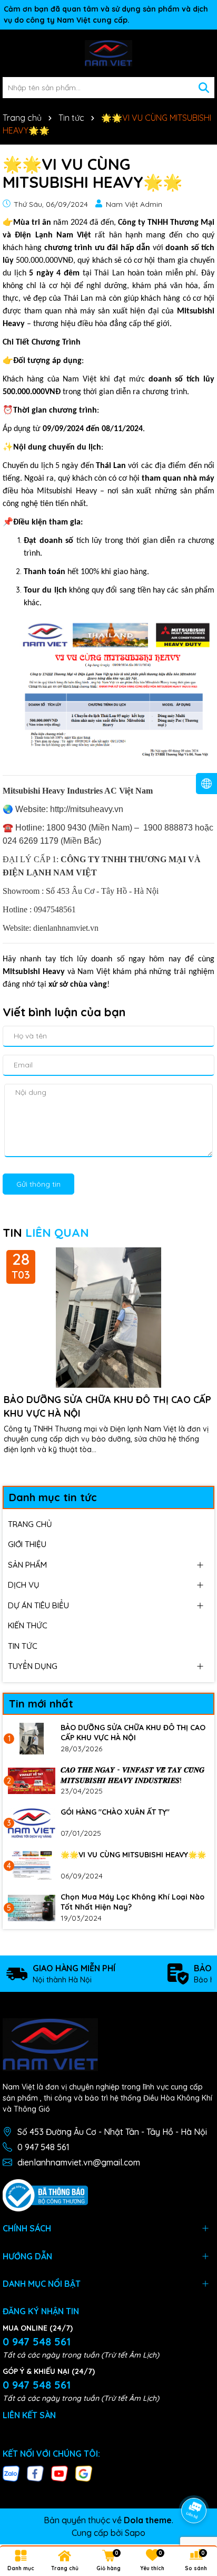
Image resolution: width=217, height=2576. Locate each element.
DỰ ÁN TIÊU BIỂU (38, 1605)
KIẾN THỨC (28, 1625)
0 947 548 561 (43, 2147)
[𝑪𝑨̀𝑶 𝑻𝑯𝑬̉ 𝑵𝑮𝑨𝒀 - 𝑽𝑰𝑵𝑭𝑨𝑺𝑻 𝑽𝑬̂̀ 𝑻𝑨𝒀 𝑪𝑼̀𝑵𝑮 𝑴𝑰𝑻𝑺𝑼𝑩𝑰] (32, 1781)
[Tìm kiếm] (204, 88)
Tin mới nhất (41, 1704)
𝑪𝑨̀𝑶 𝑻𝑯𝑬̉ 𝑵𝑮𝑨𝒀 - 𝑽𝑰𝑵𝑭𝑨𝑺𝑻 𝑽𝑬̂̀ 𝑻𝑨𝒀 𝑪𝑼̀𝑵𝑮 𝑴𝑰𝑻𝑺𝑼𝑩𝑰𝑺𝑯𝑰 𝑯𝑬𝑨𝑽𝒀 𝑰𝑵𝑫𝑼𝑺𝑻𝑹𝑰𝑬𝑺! (132, 1775)
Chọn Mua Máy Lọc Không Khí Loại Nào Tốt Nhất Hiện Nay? (132, 1902)
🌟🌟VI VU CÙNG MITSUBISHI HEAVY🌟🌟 (133, 1855)
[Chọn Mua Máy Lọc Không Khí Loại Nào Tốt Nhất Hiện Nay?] (32, 1908)
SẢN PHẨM (27, 1565)
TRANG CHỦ (30, 1524)
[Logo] (108, 53)
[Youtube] (60, 2473)
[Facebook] (35, 2473)
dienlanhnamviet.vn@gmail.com (79, 2162)
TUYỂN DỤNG (33, 1666)
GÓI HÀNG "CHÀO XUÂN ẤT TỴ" (115, 1812)
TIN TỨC (23, 1646)
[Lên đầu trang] (194, 2481)
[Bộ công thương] (45, 2195)
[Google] (84, 2473)
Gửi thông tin (38, 1184)
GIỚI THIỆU (27, 1544)
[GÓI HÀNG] (32, 1823)
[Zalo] (11, 2473)
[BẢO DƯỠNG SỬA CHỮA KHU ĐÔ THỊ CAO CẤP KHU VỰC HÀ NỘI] (32, 1739)
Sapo (135, 2533)
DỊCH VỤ (24, 1585)
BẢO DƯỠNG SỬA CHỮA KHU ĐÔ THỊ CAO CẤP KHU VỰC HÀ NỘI (107, 1406)
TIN (46, 1233)
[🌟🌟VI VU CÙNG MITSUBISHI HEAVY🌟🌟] (32, 1866)
